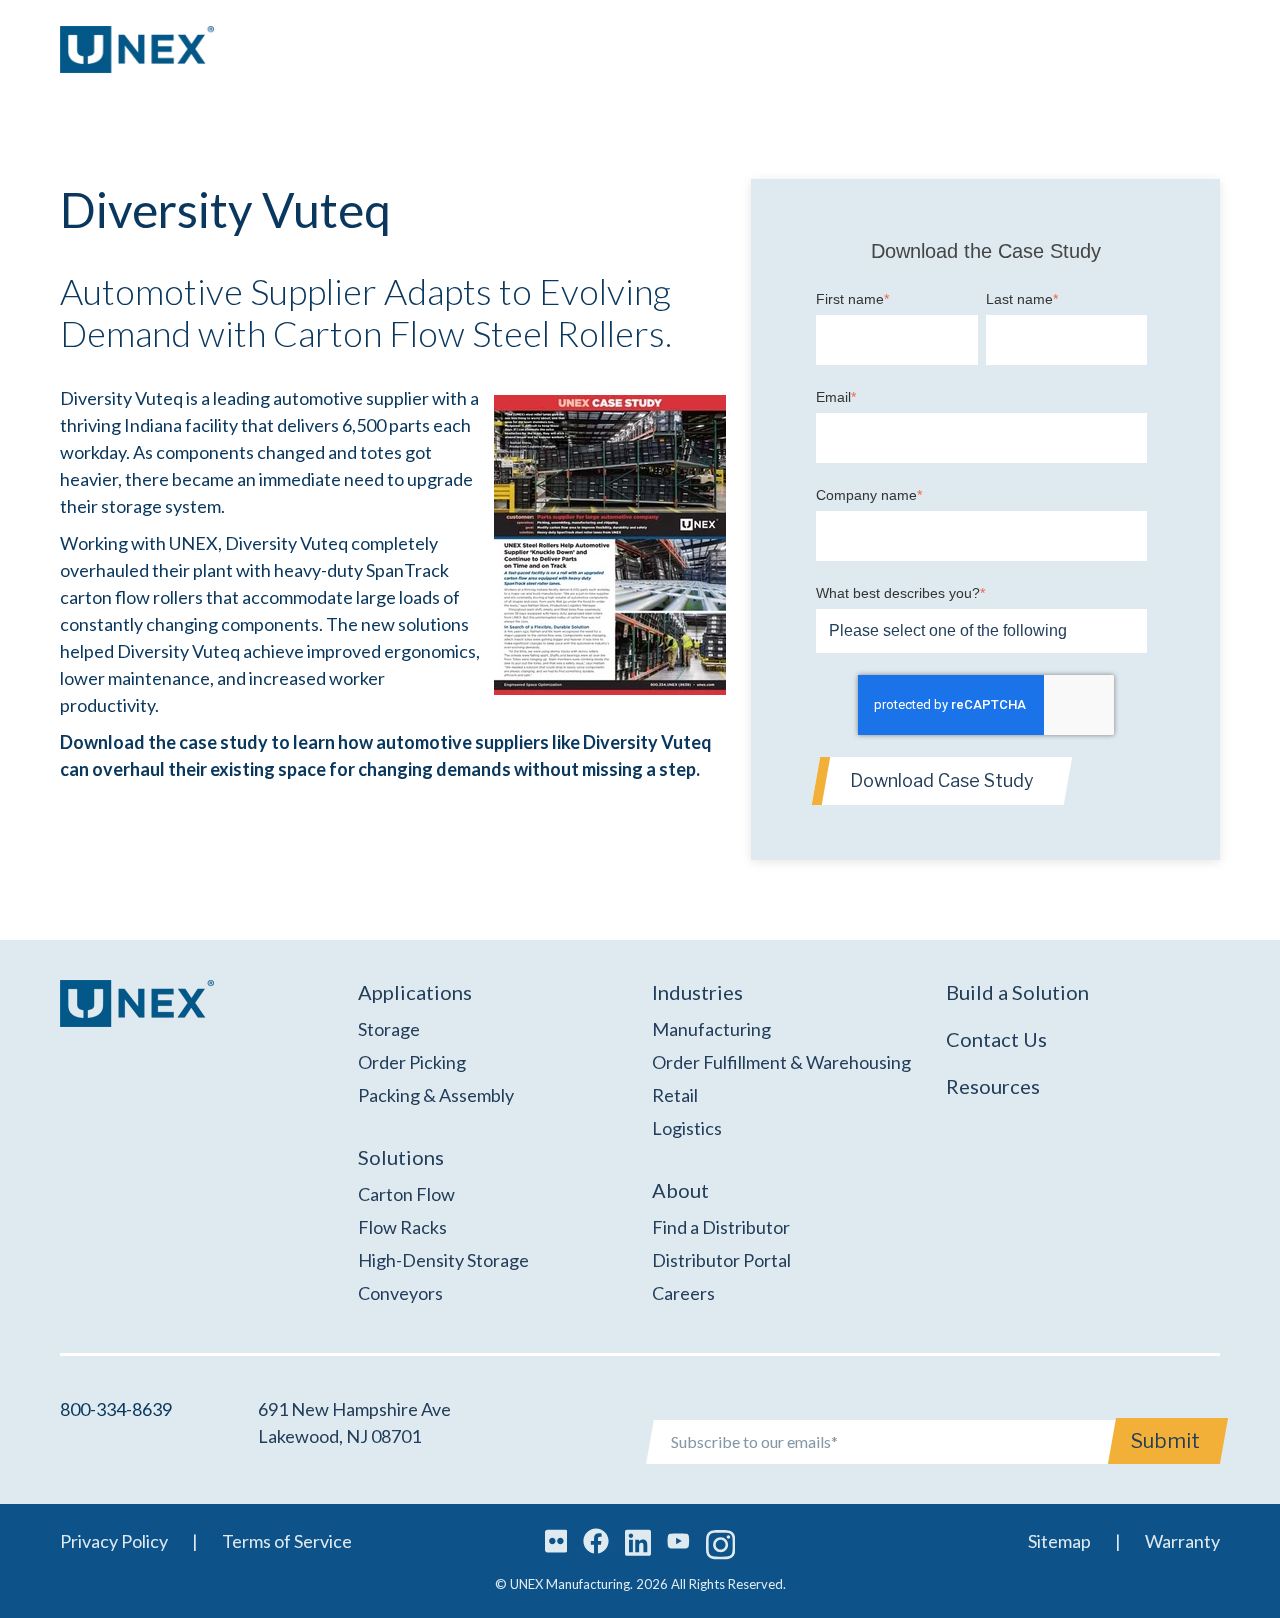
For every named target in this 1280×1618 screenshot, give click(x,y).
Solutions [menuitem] (401, 1157)
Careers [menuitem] (683, 1293)
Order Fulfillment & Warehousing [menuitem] (781, 1062)
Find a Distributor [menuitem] (721, 1227)
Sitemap (1059, 1541)
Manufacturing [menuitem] (711, 1029)
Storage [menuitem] (389, 1029)
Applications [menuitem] (415, 992)
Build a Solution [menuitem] (1017, 992)
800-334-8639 (116, 1409)
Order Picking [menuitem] (412, 1062)
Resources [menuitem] (993, 1086)
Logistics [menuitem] (687, 1128)
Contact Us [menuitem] (996, 1039)
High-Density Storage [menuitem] (443, 1260)
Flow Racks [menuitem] (402, 1227)
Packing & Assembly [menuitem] (436, 1095)
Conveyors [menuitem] (400, 1293)
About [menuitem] (680, 1190)
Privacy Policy (114, 1541)
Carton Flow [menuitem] (406, 1194)
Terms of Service (287, 1541)
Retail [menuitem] (675, 1095)
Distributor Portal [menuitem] (721, 1260)
